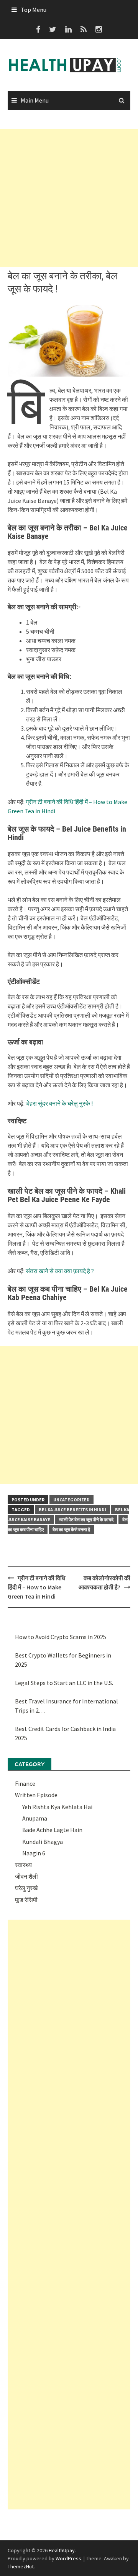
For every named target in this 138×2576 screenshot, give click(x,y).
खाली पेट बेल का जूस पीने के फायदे (86, 1520)
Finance (25, 1783)
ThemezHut (21, 2566)
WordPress (68, 2558)
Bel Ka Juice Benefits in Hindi (72, 1510)
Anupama (35, 1818)
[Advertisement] (69, 198)
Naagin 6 (34, 1853)
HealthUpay (62, 2550)
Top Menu (34, 10)
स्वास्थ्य (23, 1865)
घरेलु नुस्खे (26, 1888)
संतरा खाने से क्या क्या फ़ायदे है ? (60, 1271)
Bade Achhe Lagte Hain (52, 1830)
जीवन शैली (26, 1876)
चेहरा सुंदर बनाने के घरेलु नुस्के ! (59, 1103)
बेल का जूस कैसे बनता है (71, 1529)
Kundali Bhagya (43, 1842)
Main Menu (35, 100)
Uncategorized (71, 1500)
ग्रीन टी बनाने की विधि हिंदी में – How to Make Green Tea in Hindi (36, 1587)
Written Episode (36, 1795)
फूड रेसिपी (26, 1900)
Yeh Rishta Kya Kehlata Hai (57, 1807)
